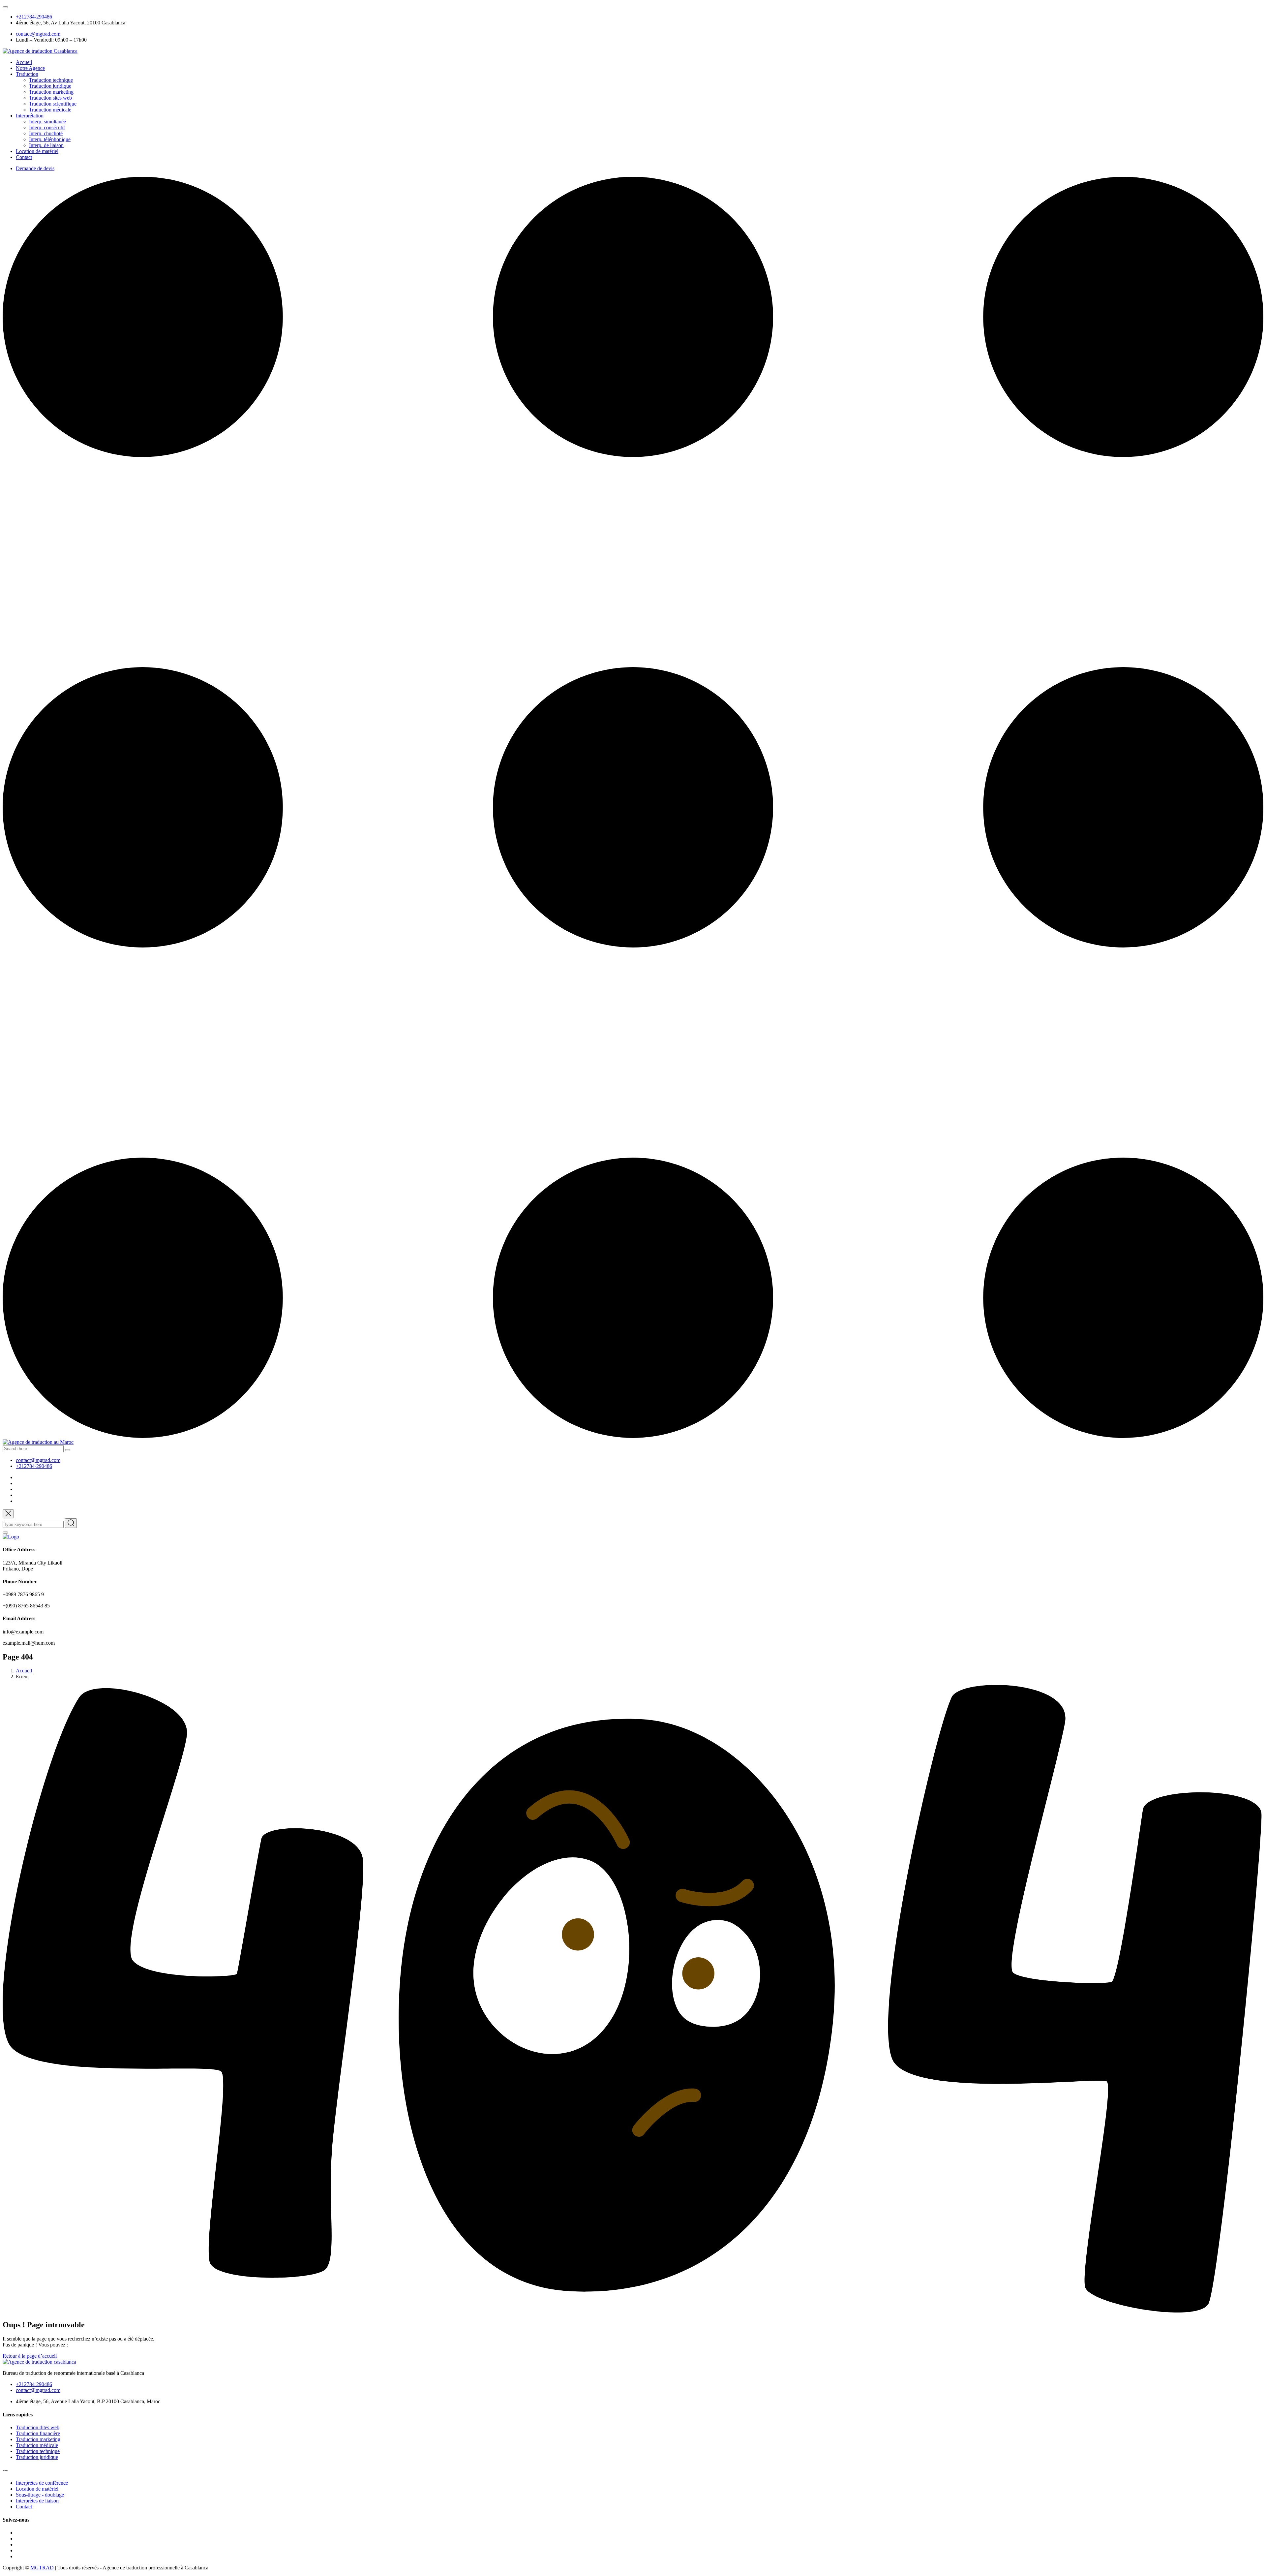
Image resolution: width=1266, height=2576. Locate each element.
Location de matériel (37, 151)
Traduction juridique (50, 86)
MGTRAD (42, 2568)
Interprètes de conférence (42, 2483)
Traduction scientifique (53, 104)
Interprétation (30, 116)
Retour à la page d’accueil (30, 2356)
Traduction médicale (50, 110)
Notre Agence (30, 68)
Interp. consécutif (47, 127)
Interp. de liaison (46, 145)
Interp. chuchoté (46, 133)
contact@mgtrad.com (38, 34)
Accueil (24, 62)
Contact (24, 157)
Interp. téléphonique (50, 139)
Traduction (27, 74)
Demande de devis (35, 168)
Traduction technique (51, 80)
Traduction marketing (51, 92)
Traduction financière (38, 2433)
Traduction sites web (50, 98)
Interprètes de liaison (37, 2501)
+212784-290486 (34, 17)
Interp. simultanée (47, 122)
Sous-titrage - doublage (40, 2495)
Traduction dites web (38, 2427)
